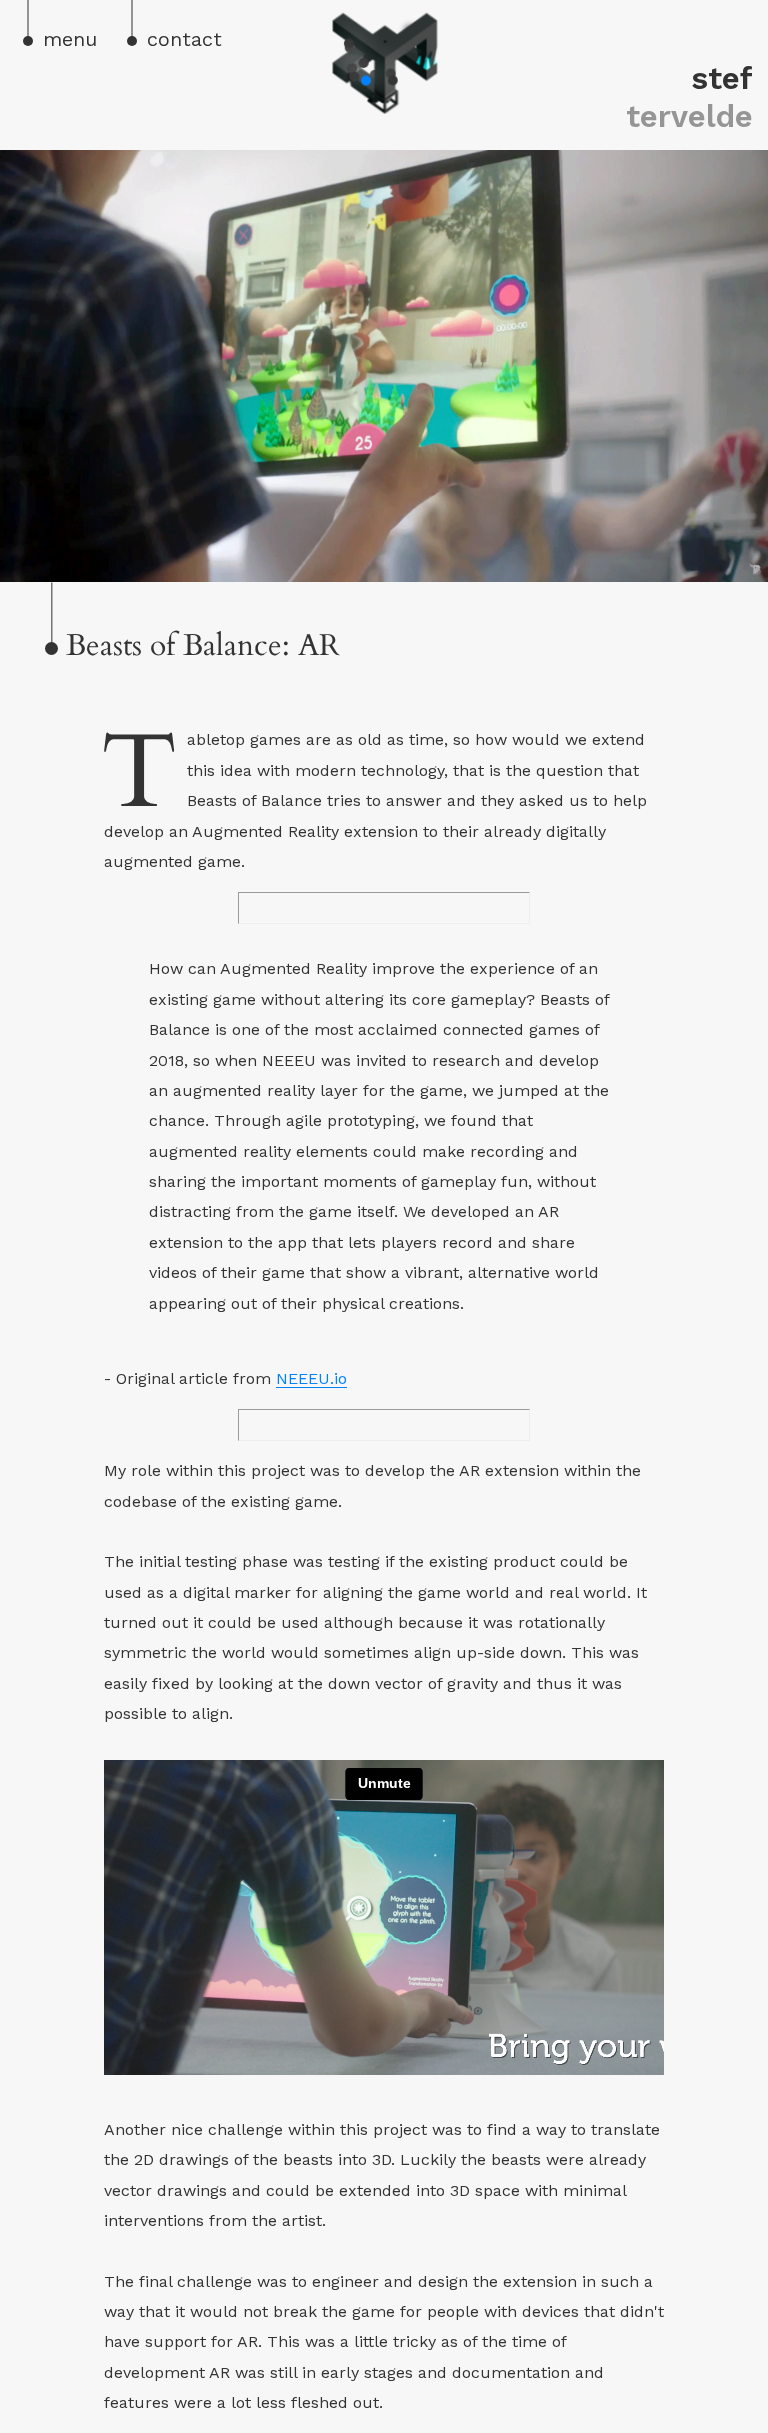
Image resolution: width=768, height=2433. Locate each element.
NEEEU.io (311, 1378)
